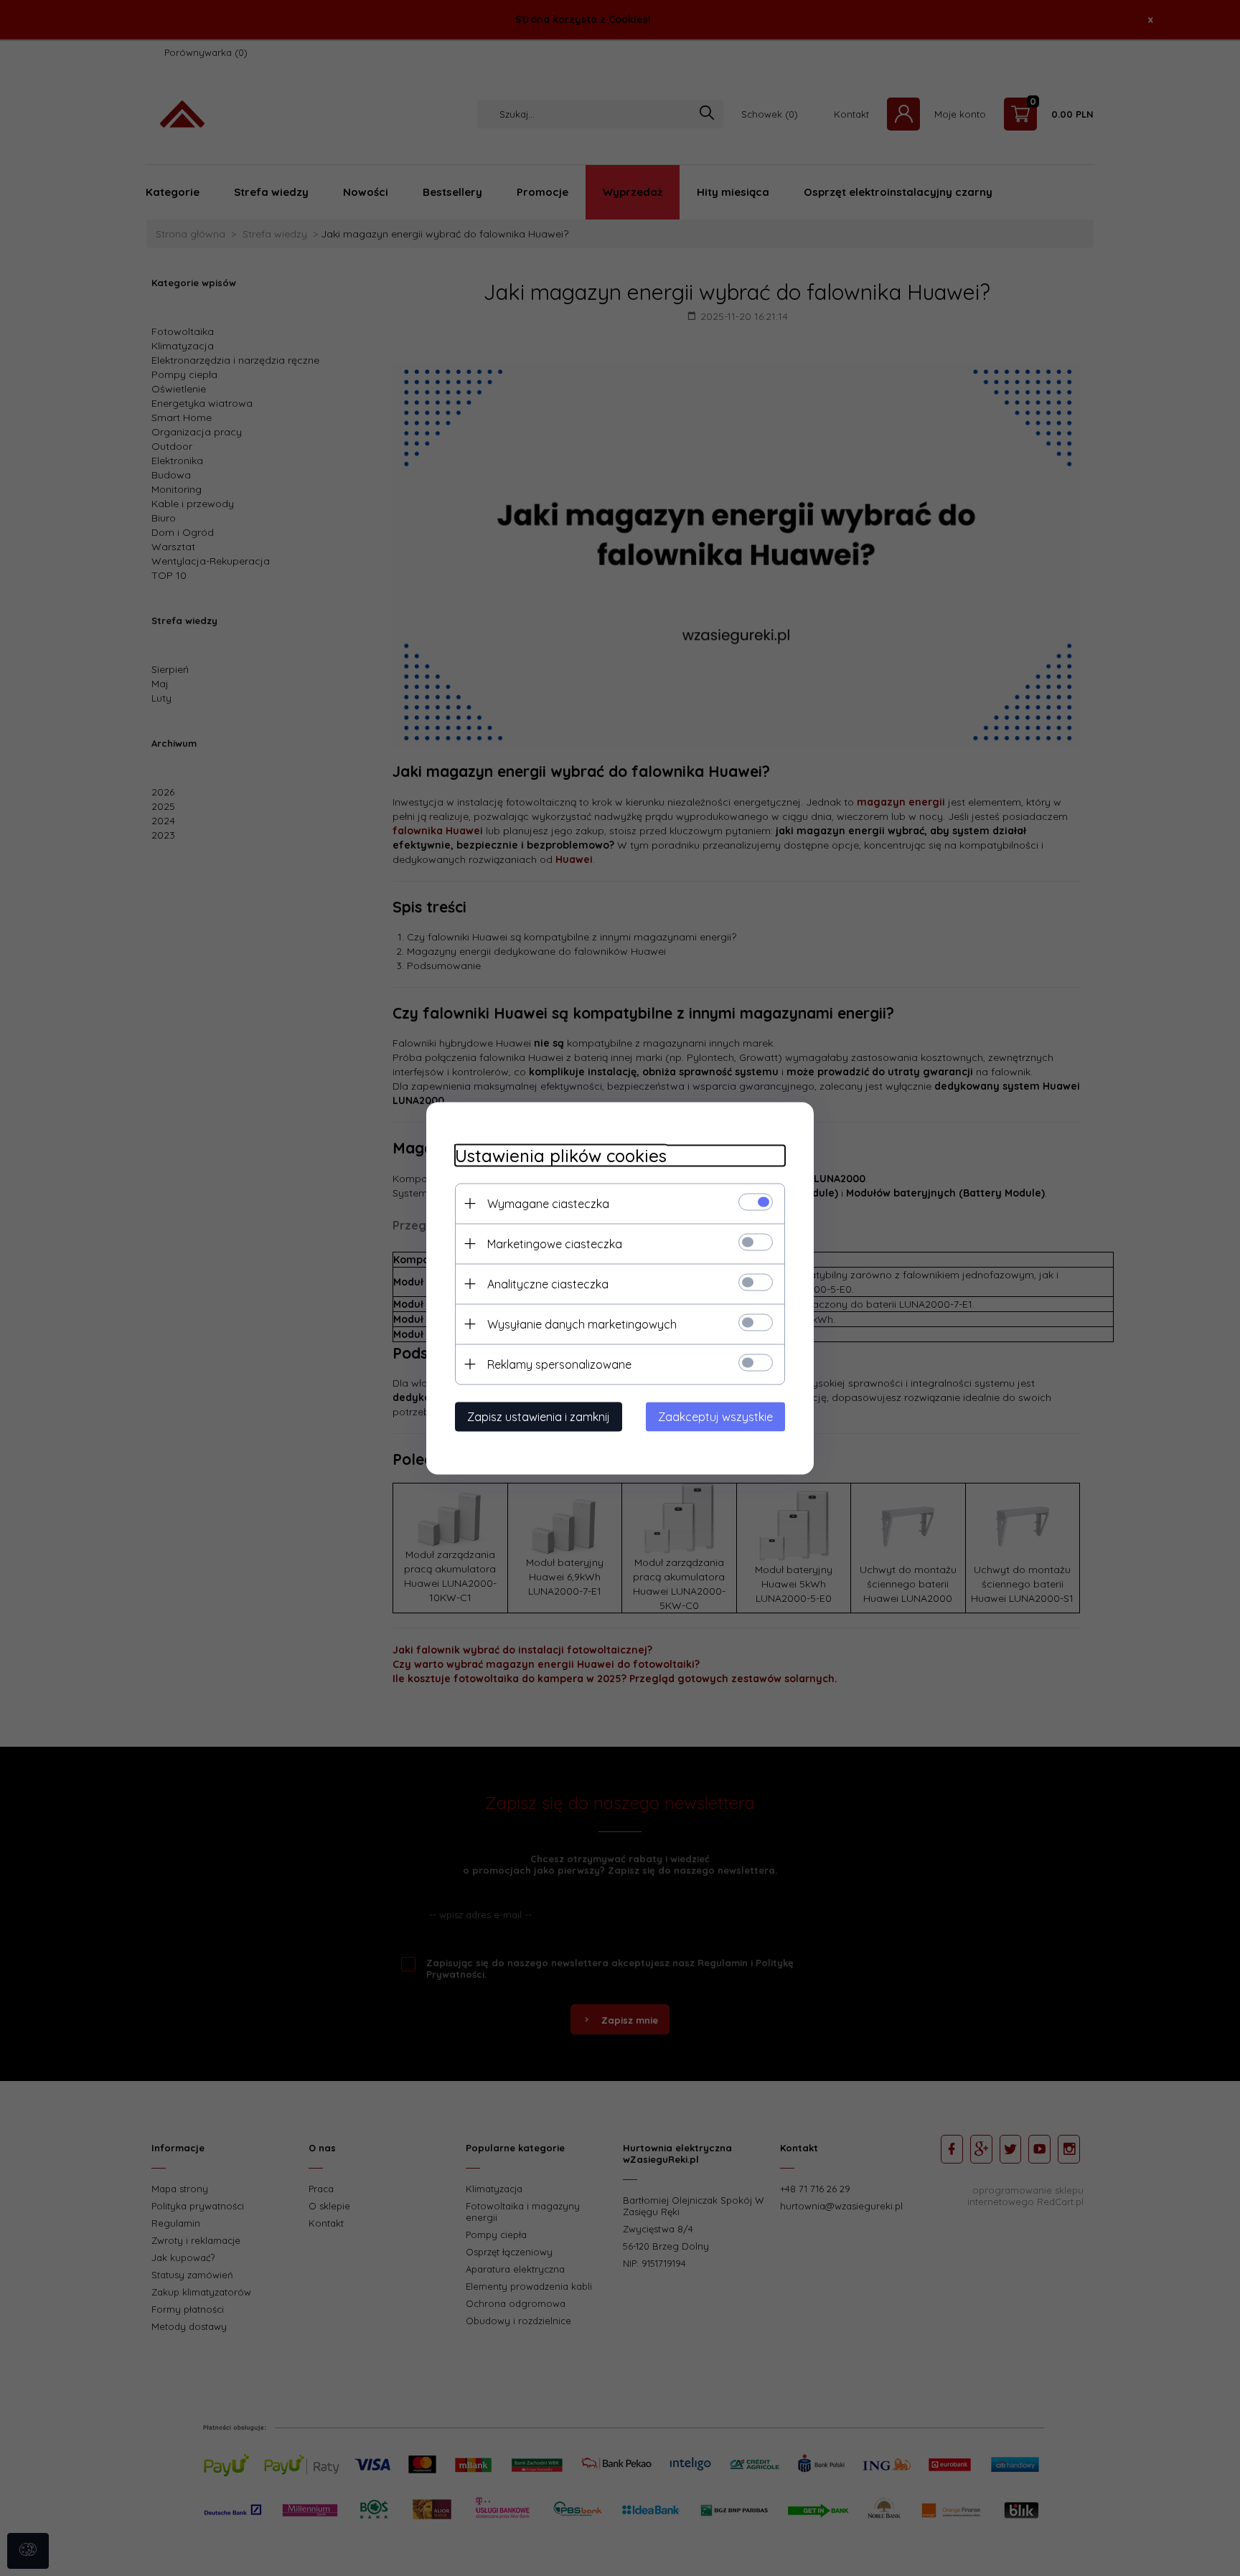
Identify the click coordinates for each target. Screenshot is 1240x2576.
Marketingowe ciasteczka (555, 1243)
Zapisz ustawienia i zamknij (539, 1416)
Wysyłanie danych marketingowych (582, 1324)
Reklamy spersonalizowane (559, 1364)
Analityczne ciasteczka (548, 1283)
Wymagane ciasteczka (548, 1203)
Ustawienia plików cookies (561, 1155)
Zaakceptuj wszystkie (715, 1416)
